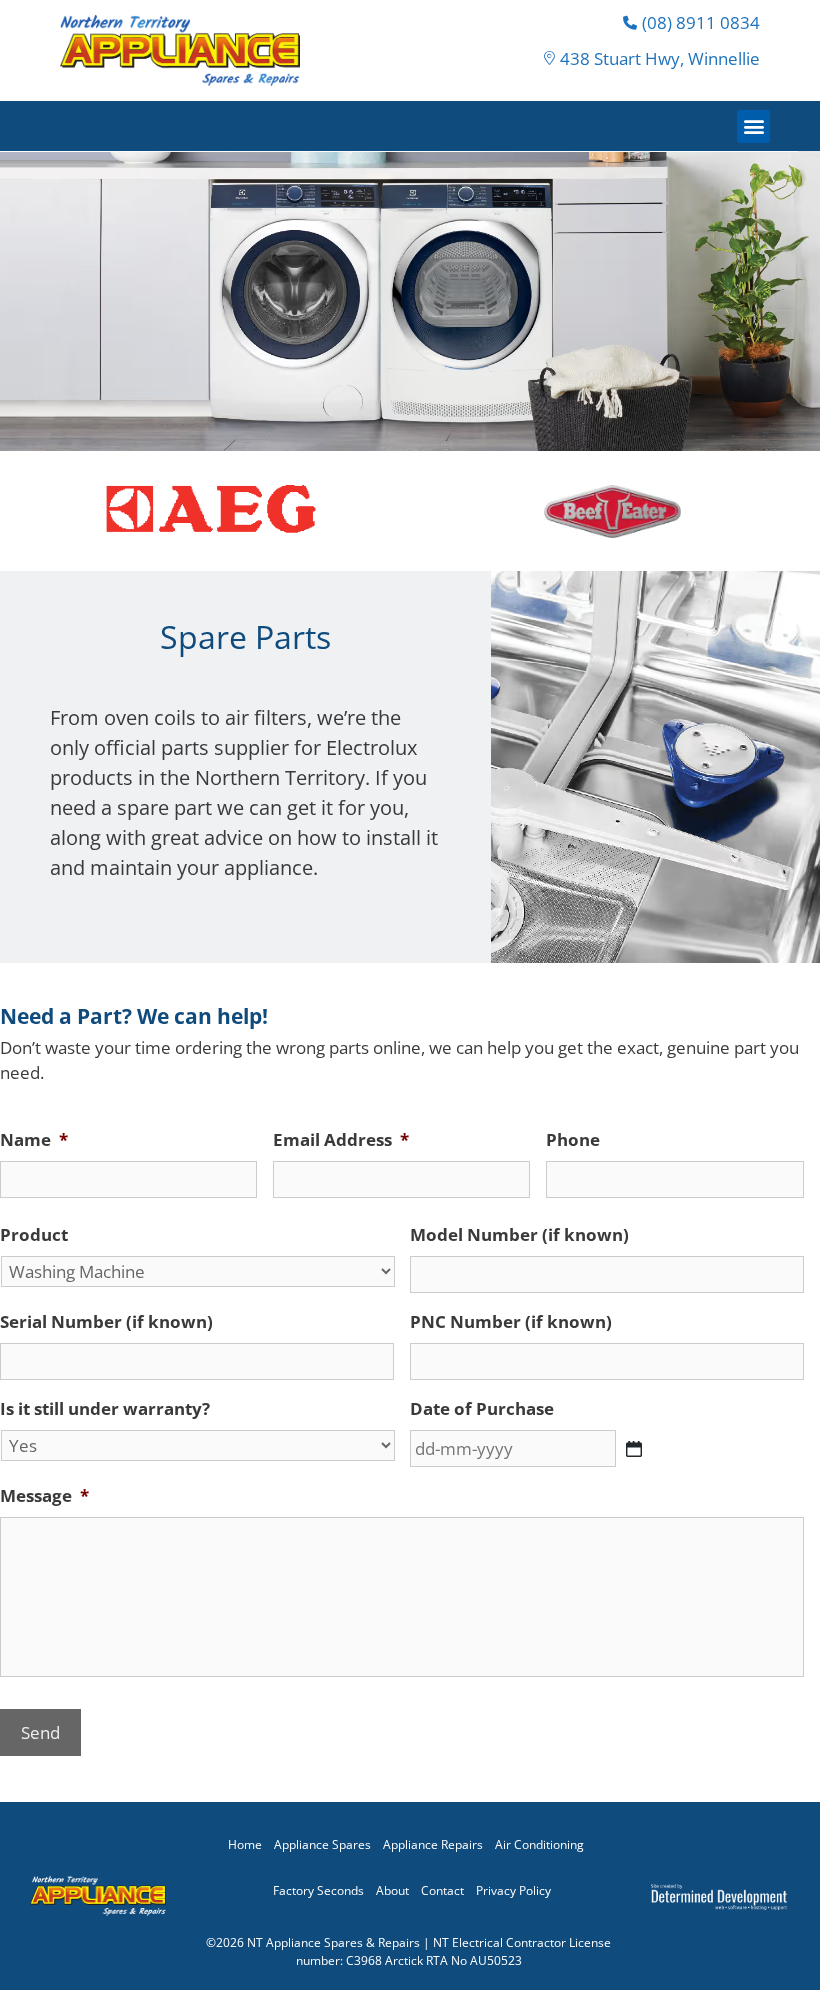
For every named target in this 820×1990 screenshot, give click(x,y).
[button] (753, 126)
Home (245, 1844)
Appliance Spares (322, 1844)
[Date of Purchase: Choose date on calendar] (634, 1449)
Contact (442, 1890)
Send (40, 1732)
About (392, 1890)
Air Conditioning (539, 1844)
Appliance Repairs (433, 1844)
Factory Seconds (318, 1890)
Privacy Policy (513, 1890)
